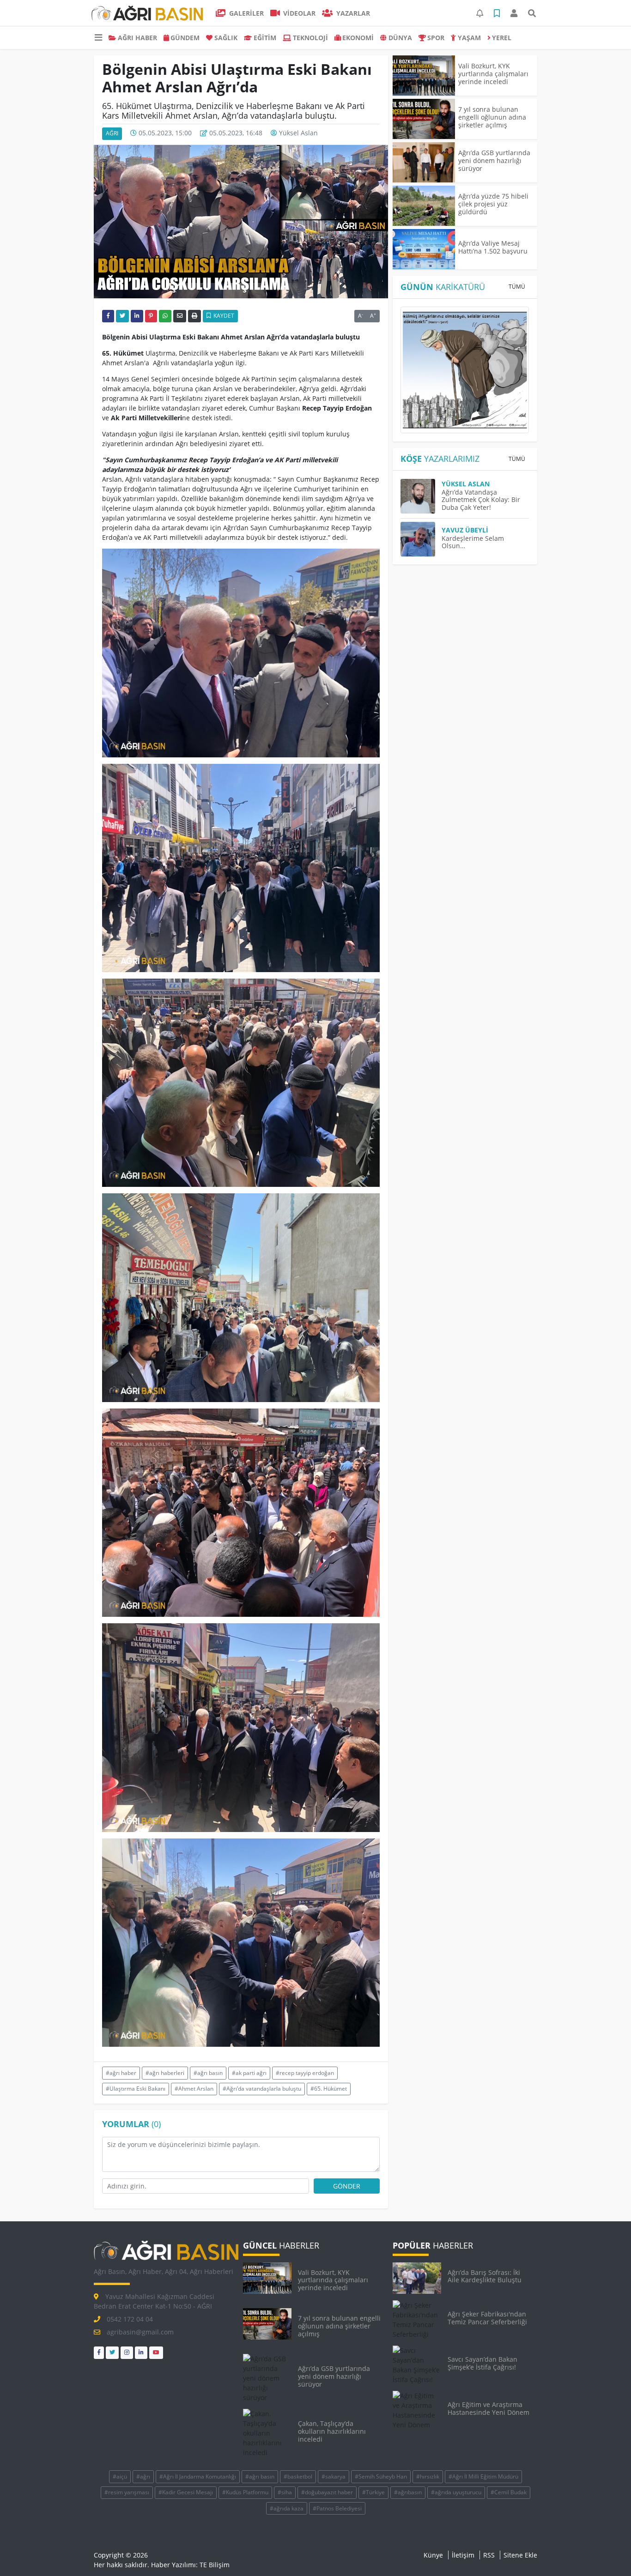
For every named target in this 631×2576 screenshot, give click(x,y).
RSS (489, 2555)
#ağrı (143, 2476)
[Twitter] (112, 2353)
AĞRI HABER (137, 38)
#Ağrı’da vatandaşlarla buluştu (262, 2089)
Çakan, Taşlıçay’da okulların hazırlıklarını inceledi (332, 2431)
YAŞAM (469, 38)
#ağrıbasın (408, 2492)
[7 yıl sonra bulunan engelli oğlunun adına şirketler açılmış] (424, 119)
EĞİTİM (265, 38)
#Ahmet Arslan (194, 2089)
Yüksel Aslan (298, 133)
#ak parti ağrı (249, 2073)
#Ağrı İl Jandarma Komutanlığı (198, 2476)
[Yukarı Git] (607, 2552)
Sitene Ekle (520, 2555)
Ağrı (112, 133)
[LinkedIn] (141, 2353)
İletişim (463, 2555)
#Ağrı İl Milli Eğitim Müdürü (483, 2476)
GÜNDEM (185, 38)
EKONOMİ (358, 38)
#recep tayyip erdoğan (305, 2073)
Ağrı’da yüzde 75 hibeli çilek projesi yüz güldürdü (493, 204)
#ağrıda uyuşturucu (456, 2492)
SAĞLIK (226, 38)
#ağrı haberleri (165, 2073)
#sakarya (334, 2476)
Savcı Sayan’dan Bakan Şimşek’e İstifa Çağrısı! (482, 2363)
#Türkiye (373, 2492)
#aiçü (120, 2476)
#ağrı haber (121, 2073)
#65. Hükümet (329, 2089)
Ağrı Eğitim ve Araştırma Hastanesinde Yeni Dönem (488, 2408)
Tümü (517, 287)
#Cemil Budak (509, 2492)
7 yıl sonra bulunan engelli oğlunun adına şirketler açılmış (492, 117)
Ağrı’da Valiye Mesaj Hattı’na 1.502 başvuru (493, 247)
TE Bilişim (215, 2565)
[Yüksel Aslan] (421, 496)
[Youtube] (156, 2353)
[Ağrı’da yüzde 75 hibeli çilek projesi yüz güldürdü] (424, 206)
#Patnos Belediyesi (337, 2508)
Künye (433, 2555)
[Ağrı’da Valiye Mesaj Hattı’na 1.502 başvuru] (424, 249)
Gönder (347, 2186)
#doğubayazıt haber (327, 2492)
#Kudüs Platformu (245, 2492)
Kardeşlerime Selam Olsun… (473, 542)
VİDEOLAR (298, 13)
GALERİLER (246, 13)
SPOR (436, 38)
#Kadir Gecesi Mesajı (186, 2492)
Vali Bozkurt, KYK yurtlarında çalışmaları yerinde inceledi (493, 74)
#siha (285, 2492)
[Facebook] (99, 2353)
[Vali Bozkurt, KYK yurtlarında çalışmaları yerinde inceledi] (424, 76)
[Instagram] (127, 2353)
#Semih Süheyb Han (381, 2476)
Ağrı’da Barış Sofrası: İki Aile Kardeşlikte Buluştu (485, 2276)
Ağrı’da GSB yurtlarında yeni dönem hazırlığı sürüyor (494, 160)
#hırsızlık (428, 2476)
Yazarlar (352, 13)
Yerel (502, 38)
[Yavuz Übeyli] (421, 539)
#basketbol (298, 2476)
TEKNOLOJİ (310, 38)
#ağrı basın (208, 2073)
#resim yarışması (127, 2492)
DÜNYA (400, 38)
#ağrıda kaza (287, 2508)
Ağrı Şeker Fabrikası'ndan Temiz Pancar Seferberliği (487, 2318)
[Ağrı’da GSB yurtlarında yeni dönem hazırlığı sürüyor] (424, 162)
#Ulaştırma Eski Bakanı (136, 2089)
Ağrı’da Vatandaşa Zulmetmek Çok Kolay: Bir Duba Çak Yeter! (481, 500)
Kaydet (223, 316)
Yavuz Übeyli (465, 530)
